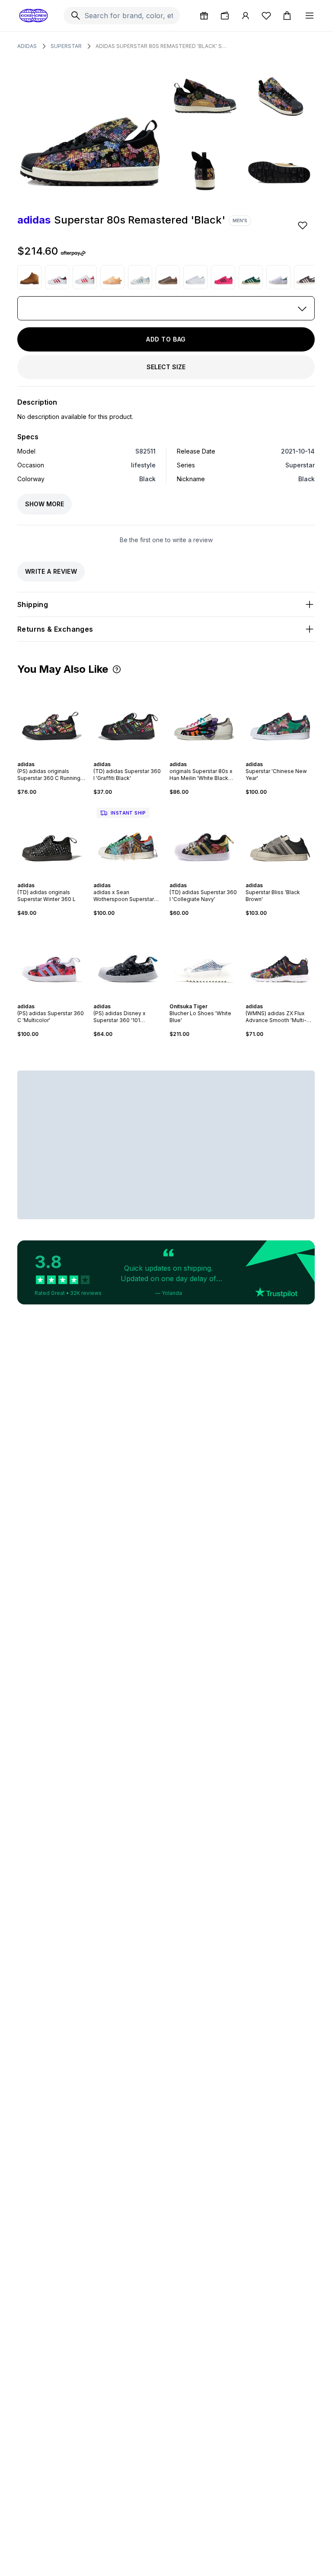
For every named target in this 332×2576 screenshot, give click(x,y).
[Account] (246, 16)
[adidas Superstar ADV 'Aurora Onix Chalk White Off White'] (306, 277)
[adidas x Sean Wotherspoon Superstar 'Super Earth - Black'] (128, 839)
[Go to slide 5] (57, 757)
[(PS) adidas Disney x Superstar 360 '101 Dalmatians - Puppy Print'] (128, 960)
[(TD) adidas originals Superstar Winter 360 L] (52, 839)
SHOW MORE (45, 504)
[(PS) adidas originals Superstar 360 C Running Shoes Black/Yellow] (52, 718)
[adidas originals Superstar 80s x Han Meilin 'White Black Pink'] (204, 718)
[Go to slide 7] (137, 878)
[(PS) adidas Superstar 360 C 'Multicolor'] (52, 960)
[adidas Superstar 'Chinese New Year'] (280, 718)
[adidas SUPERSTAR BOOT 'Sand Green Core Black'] (29, 277)
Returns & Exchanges (55, 629)
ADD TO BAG (166, 339)
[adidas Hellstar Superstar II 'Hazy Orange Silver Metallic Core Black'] (112, 277)
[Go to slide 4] (54, 757)
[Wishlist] (266, 16)
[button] (117, 669)
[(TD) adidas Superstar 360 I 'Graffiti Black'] (128, 718)
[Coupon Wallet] (225, 16)
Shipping (33, 604)
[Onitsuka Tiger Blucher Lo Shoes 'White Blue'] (204, 960)
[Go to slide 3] (50, 757)
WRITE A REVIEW (51, 571)
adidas (27, 46)
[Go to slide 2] (47, 757)
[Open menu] (310, 16)
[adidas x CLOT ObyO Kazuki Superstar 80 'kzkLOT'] (278, 277)
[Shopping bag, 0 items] (287, 16)
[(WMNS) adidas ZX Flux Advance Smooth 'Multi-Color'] (280, 960)
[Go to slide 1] (43, 757)
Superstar (66, 46)
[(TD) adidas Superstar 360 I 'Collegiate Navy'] (204, 839)
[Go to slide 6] (61, 757)
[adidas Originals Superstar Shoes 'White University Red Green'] (57, 277)
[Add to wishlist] (303, 225)
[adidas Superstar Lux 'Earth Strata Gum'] (168, 277)
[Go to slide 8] (140, 878)
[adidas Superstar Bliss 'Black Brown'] (280, 839)
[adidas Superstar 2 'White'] (195, 277)
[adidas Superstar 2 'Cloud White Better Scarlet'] (85, 277)
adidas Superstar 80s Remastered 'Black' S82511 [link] (163, 46)
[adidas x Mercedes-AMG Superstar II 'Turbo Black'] (223, 277)
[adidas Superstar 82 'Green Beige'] (251, 277)
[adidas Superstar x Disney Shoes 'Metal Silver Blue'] (140, 277)
